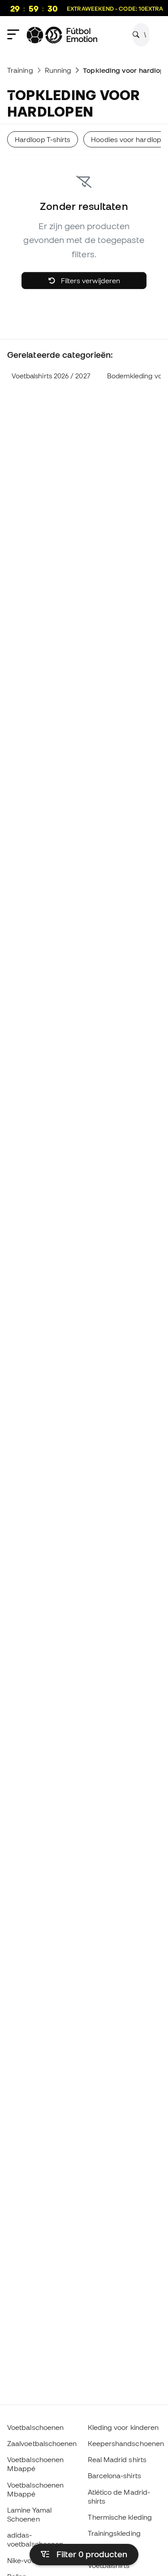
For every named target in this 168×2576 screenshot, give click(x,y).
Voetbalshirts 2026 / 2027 (51, 376)
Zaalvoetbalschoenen (42, 2443)
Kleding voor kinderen (123, 2427)
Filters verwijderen (90, 281)
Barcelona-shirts (114, 2475)
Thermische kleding (120, 2517)
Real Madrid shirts (117, 2459)
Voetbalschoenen (35, 2427)
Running (58, 70)
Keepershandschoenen (126, 2443)
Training (20, 70)
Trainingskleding (114, 2533)
